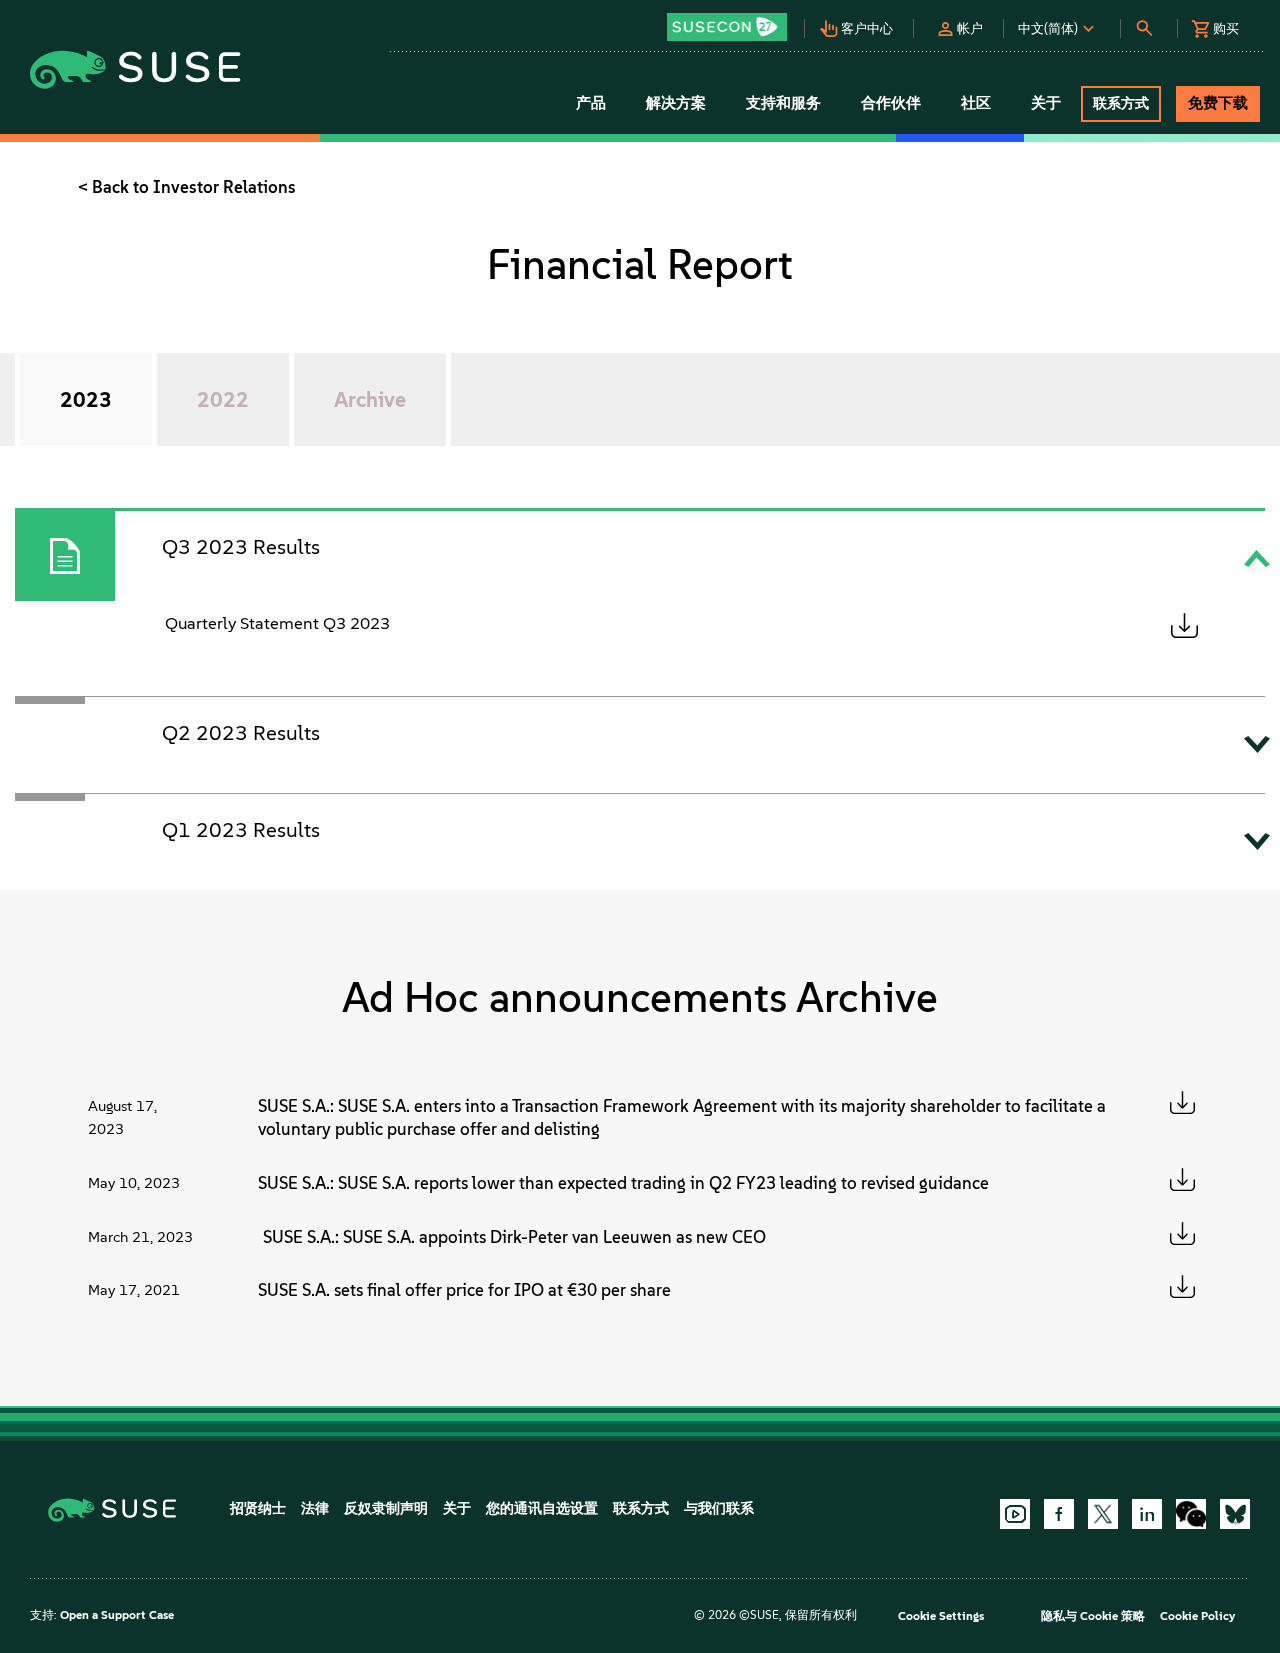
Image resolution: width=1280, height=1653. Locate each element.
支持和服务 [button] (783, 103)
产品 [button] (591, 103)
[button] (732, 20)
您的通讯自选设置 (542, 1508)
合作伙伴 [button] (891, 103)
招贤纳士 (258, 1508)
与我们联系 (719, 1508)
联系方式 (641, 1508)
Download (1184, 625)
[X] (1103, 1514)
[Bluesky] (1235, 1514)
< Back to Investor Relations (187, 187)
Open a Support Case (117, 1615)
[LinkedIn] (1147, 1514)
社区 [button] (976, 103)
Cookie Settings (941, 1616)
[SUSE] (119, 1508)
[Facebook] (1059, 1514)
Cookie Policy (1197, 1616)
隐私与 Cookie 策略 (1093, 1616)
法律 (315, 1508)
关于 (457, 1508)
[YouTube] (1015, 1514)
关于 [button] (1046, 103)
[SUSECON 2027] (727, 27)
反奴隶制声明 (386, 1508)
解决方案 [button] (676, 103)
